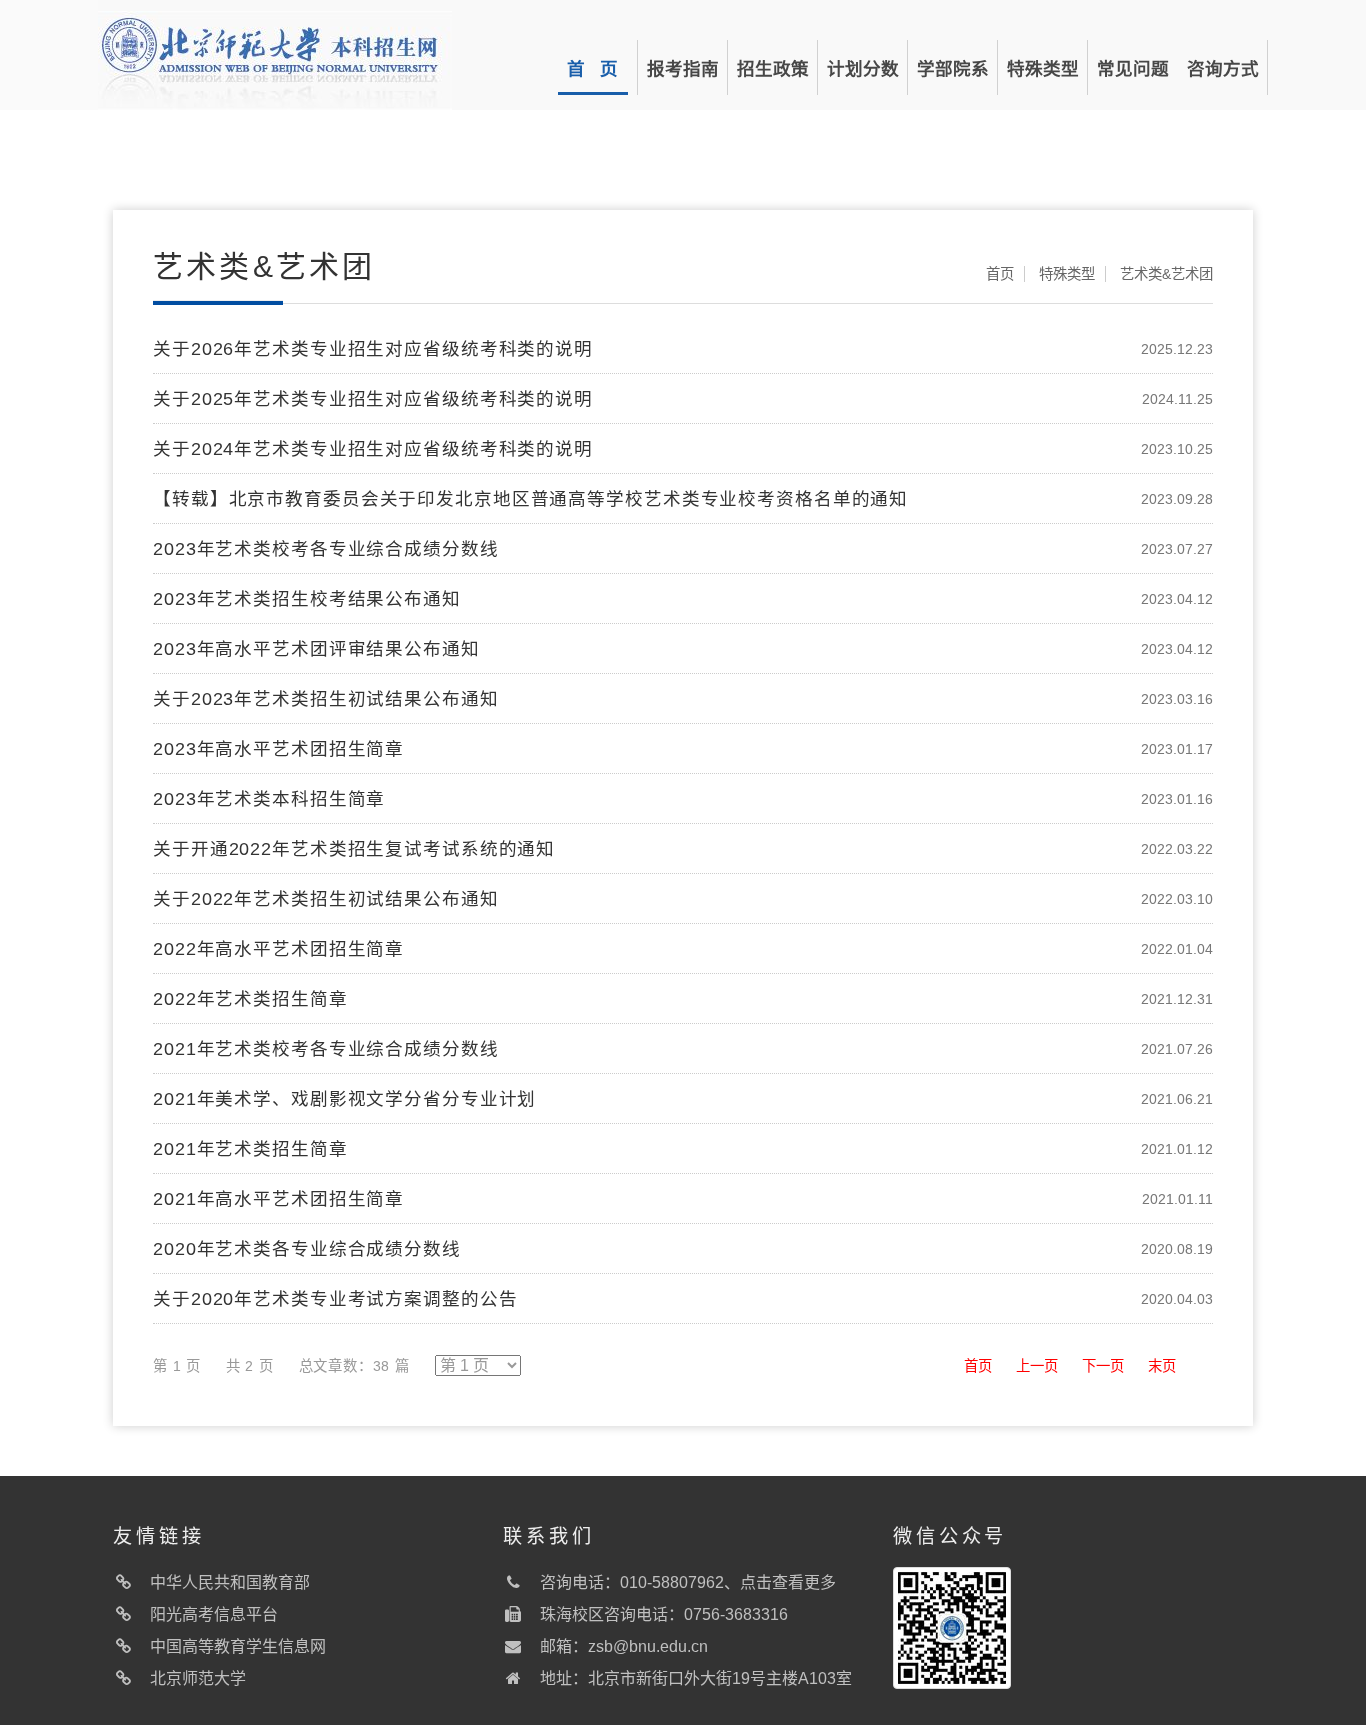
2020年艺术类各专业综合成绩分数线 (307, 1249)
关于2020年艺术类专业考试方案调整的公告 (335, 1299)
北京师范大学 (198, 1678)
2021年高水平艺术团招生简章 (278, 1199)
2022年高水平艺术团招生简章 (278, 949)
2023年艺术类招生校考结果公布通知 (307, 599)
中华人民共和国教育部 (230, 1582)
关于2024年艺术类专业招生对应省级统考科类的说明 (373, 449)
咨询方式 (1223, 69)
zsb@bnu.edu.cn (648, 1646)
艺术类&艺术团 (1166, 274)
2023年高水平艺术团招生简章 (278, 749)
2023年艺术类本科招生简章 (269, 799)
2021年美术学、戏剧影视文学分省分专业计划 (344, 1099)
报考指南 (683, 69)
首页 (1000, 274)
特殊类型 (1043, 69)
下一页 (1103, 1366)
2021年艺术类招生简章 (250, 1149)
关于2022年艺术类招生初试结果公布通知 (326, 899)
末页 (1162, 1366)
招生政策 (773, 69)
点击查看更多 (788, 1582)
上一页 (1037, 1366)
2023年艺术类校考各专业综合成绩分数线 (326, 549)
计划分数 (863, 69)
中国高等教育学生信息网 (238, 1646)
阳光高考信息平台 (214, 1614)
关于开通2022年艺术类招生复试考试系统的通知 (354, 849)
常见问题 (1133, 69)
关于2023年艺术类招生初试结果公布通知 (326, 699)
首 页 (592, 69)
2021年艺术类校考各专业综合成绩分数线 (326, 1049)
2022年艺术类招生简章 (250, 999)
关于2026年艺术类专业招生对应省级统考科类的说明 (373, 349)
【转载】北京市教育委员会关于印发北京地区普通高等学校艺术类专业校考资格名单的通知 (530, 499)
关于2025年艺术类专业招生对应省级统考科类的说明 (373, 399)
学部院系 (953, 69)
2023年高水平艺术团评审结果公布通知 (316, 649)
